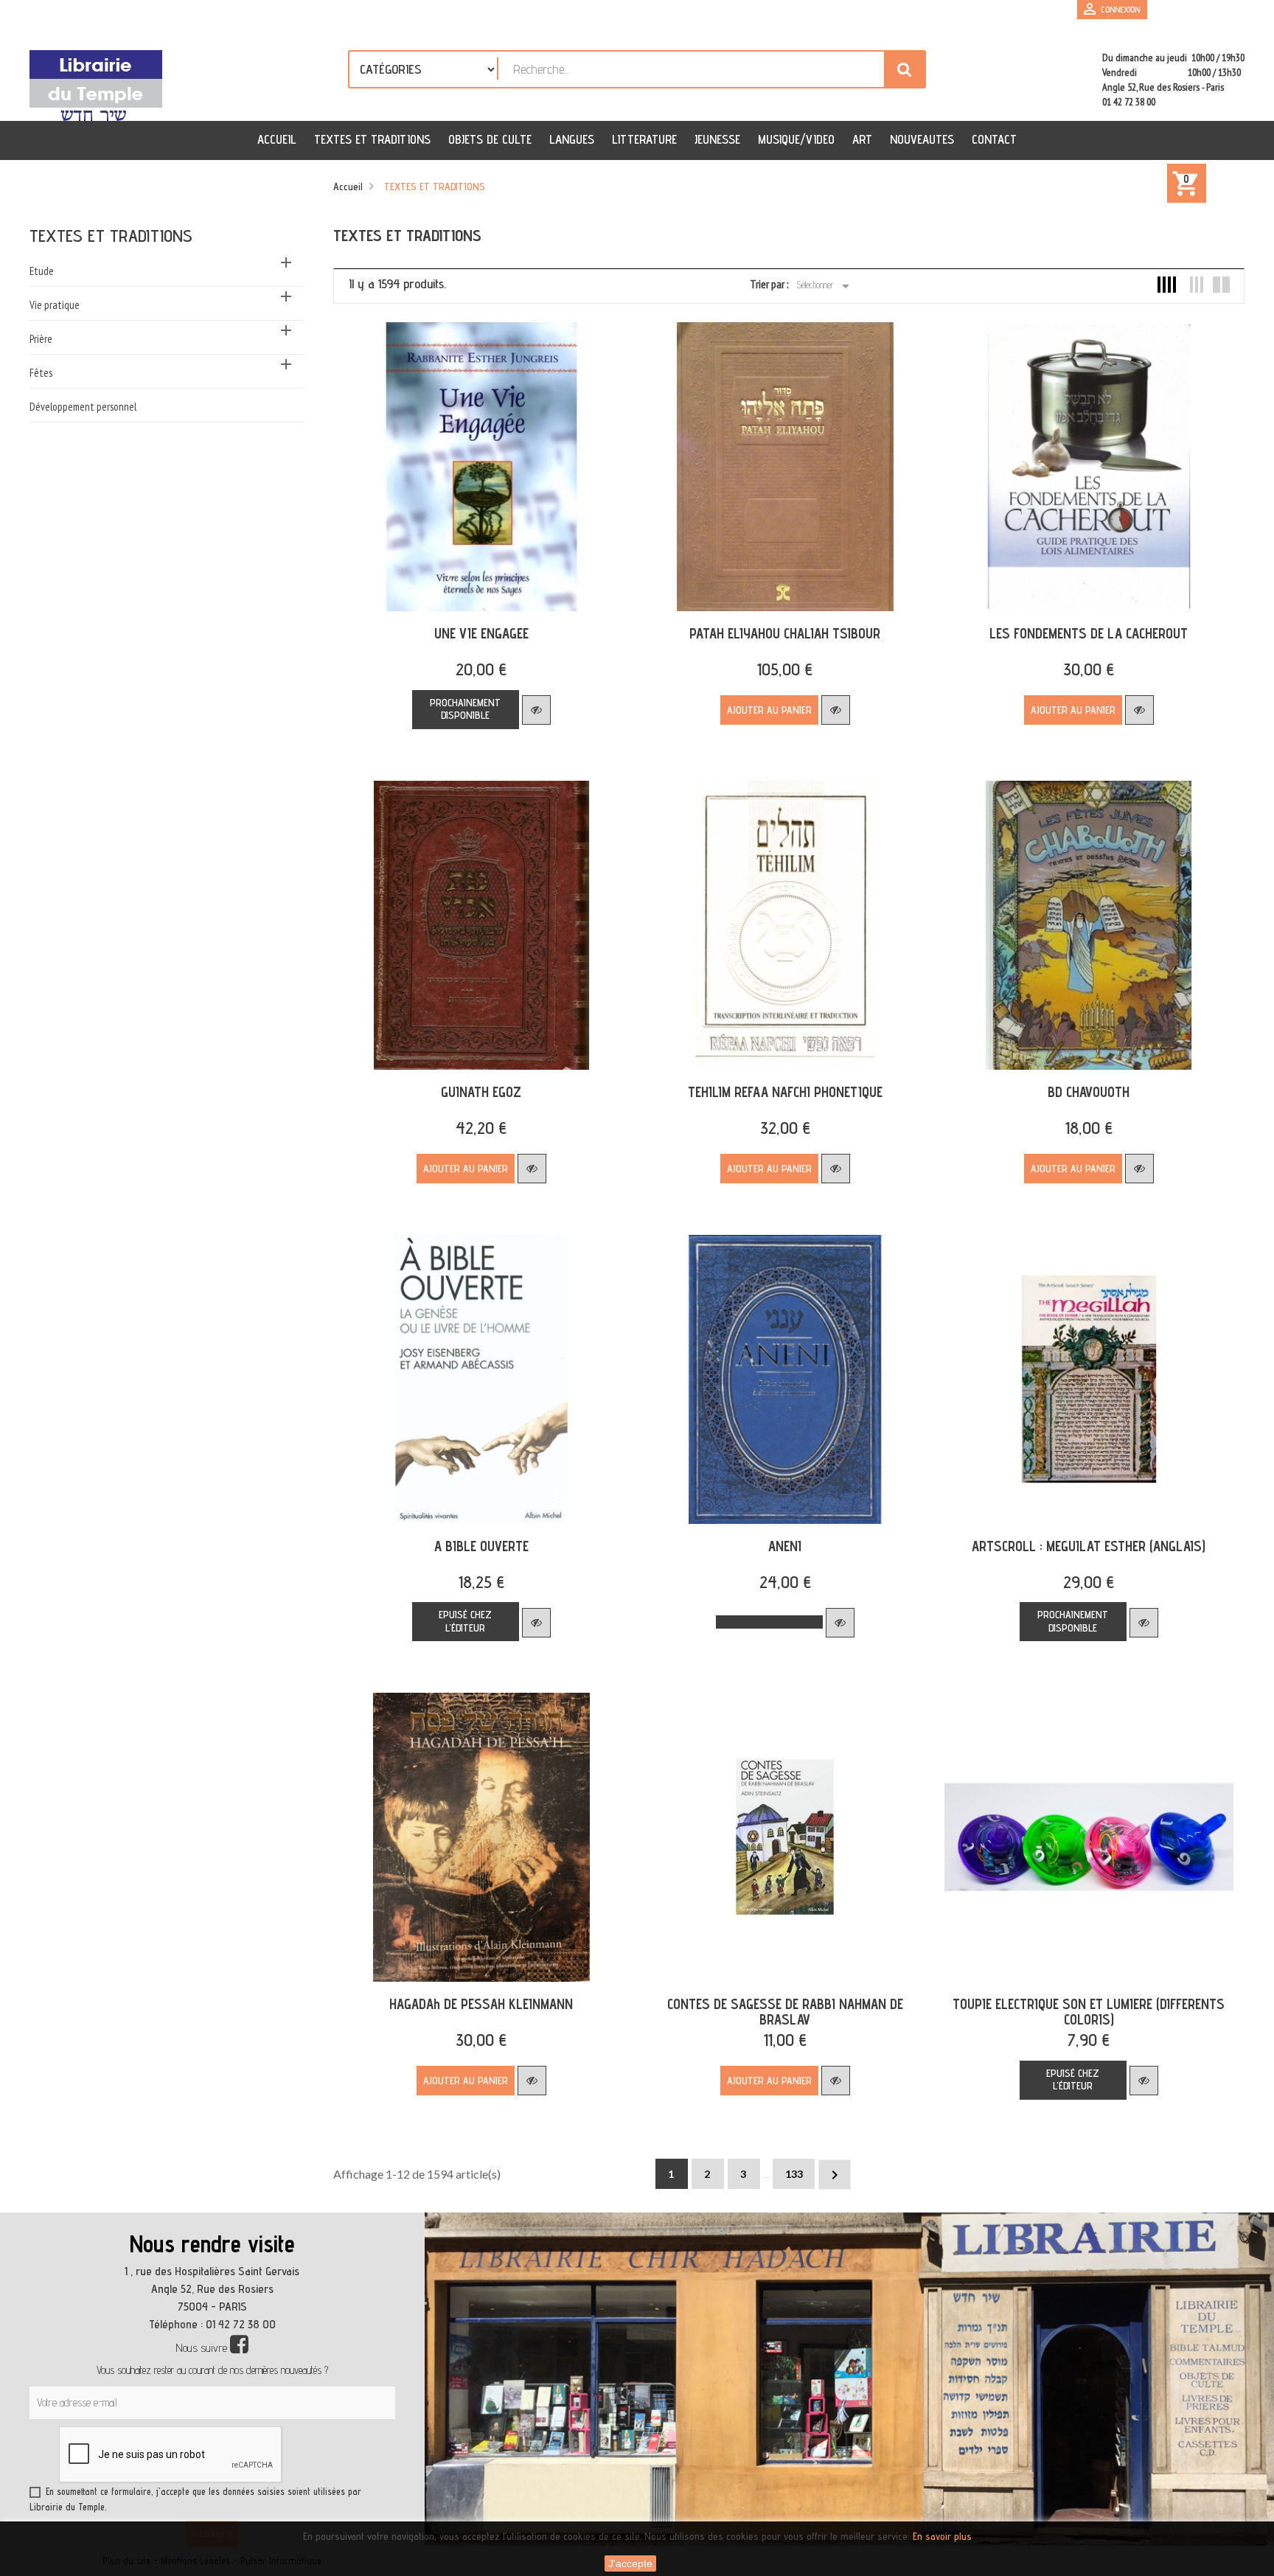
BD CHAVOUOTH (1089, 1092)
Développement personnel (83, 407)
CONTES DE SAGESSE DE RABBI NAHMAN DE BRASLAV (785, 2012)
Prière (41, 339)
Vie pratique (55, 305)
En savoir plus (942, 2536)
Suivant (835, 2175)
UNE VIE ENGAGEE (481, 633)
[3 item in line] (1194, 285)
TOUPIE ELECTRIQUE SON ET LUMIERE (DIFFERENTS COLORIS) (1089, 2012)
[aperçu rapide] (536, 710)
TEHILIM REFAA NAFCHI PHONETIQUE (785, 1092)
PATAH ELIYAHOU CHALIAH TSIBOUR (785, 633)
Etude (42, 271)
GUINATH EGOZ (481, 1092)
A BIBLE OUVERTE (481, 1546)
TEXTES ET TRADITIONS (111, 236)
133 (794, 2174)
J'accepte (630, 2563)
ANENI (785, 1546)
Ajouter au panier (769, 710)
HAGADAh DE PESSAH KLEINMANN (481, 2004)
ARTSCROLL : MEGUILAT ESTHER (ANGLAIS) (1089, 1546)
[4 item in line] (1167, 285)
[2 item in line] (1221, 285)
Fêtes (41, 373)
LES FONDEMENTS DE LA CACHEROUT (1089, 633)
